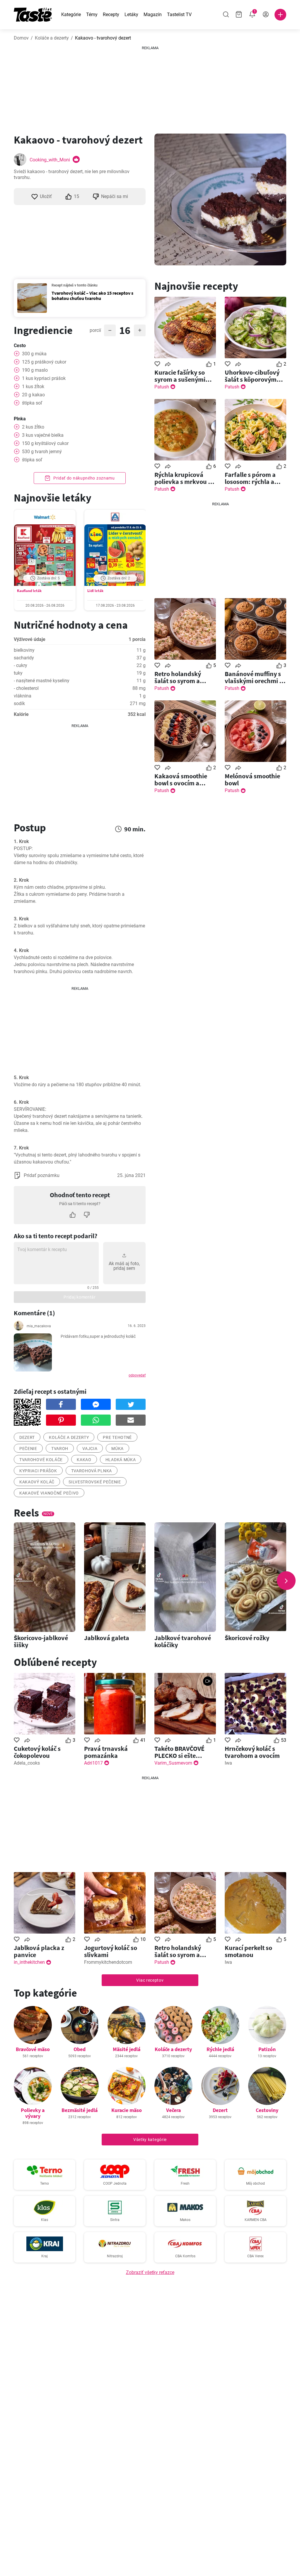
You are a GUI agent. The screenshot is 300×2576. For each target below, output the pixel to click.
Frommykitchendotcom (108, 1962)
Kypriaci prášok (38, 1471)
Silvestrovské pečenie (95, 1482)
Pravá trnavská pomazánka (106, 1752)
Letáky (131, 14)
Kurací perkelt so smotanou (248, 1951)
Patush (162, 387)
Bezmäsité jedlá (80, 2110)
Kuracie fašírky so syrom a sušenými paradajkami (180, 376)
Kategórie (71, 14)
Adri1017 (93, 1763)
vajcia (90, 1449)
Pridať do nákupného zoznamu (83, 478)
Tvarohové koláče (41, 1460)
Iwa (228, 1763)
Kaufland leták (29, 591)
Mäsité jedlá (127, 2049)
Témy (92, 14)
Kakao (84, 1460)
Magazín (153, 14)
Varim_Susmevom (173, 1763)
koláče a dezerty (69, 1437)
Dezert (220, 2110)
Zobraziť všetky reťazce (150, 2272)
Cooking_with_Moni (50, 160)
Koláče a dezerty (52, 38)
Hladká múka (121, 1460)
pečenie (28, 1449)
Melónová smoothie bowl (252, 779)
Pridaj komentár (80, 1297)
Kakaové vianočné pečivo (49, 1493)
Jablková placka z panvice (39, 1951)
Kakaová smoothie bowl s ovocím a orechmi (181, 779)
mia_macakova (39, 1326)
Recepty (111, 14)
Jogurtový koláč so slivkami (111, 1951)
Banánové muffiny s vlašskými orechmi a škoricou (254, 677)
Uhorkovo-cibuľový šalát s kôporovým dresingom (252, 376)
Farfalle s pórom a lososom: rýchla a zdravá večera (250, 478)
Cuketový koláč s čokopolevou (37, 1752)
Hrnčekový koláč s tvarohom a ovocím (252, 1752)
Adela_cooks (27, 1763)
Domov (21, 38)
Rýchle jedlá (220, 2049)
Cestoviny (267, 2110)
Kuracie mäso (127, 2110)
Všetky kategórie (150, 2140)
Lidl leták (95, 591)
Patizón (267, 2049)
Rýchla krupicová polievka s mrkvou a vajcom (183, 478)
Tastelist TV (179, 14)
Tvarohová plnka (92, 1471)
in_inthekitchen (29, 1962)
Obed (80, 2049)
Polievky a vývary (33, 2113)
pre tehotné (117, 1437)
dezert (27, 1437)
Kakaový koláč (37, 1482)
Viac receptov (150, 1980)
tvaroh (60, 1449)
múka (117, 1449)
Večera (173, 2110)
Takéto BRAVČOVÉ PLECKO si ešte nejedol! (179, 1752)
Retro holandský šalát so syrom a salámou (178, 677)
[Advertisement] (150, 88)
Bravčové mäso (33, 2049)
